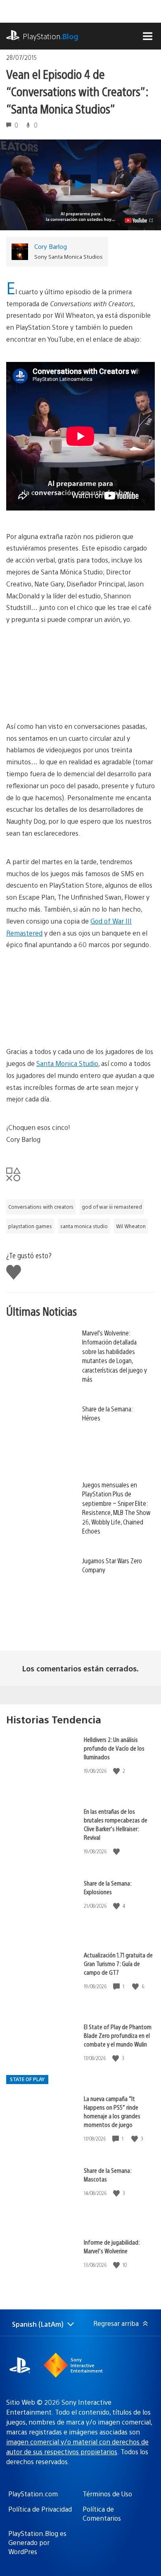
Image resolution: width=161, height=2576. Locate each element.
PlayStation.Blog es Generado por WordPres (37, 2543)
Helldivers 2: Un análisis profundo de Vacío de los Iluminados (114, 1748)
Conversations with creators (41, 1207)
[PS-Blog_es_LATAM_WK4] (80, 998)
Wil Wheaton (131, 1226)
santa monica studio (84, 1226)
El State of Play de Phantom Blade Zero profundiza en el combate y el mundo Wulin (118, 2035)
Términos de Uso (107, 2494)
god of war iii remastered (112, 1207)
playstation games (30, 1226)
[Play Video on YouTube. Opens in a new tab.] (139, 220)
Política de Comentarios (102, 2513)
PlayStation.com (33, 2494)
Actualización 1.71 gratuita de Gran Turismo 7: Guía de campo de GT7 (118, 1963)
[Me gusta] (117, 1771)
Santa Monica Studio (67, 1063)
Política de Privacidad (40, 2509)
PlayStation (51, 36)
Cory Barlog (51, 246)
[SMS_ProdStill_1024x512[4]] (80, 673)
